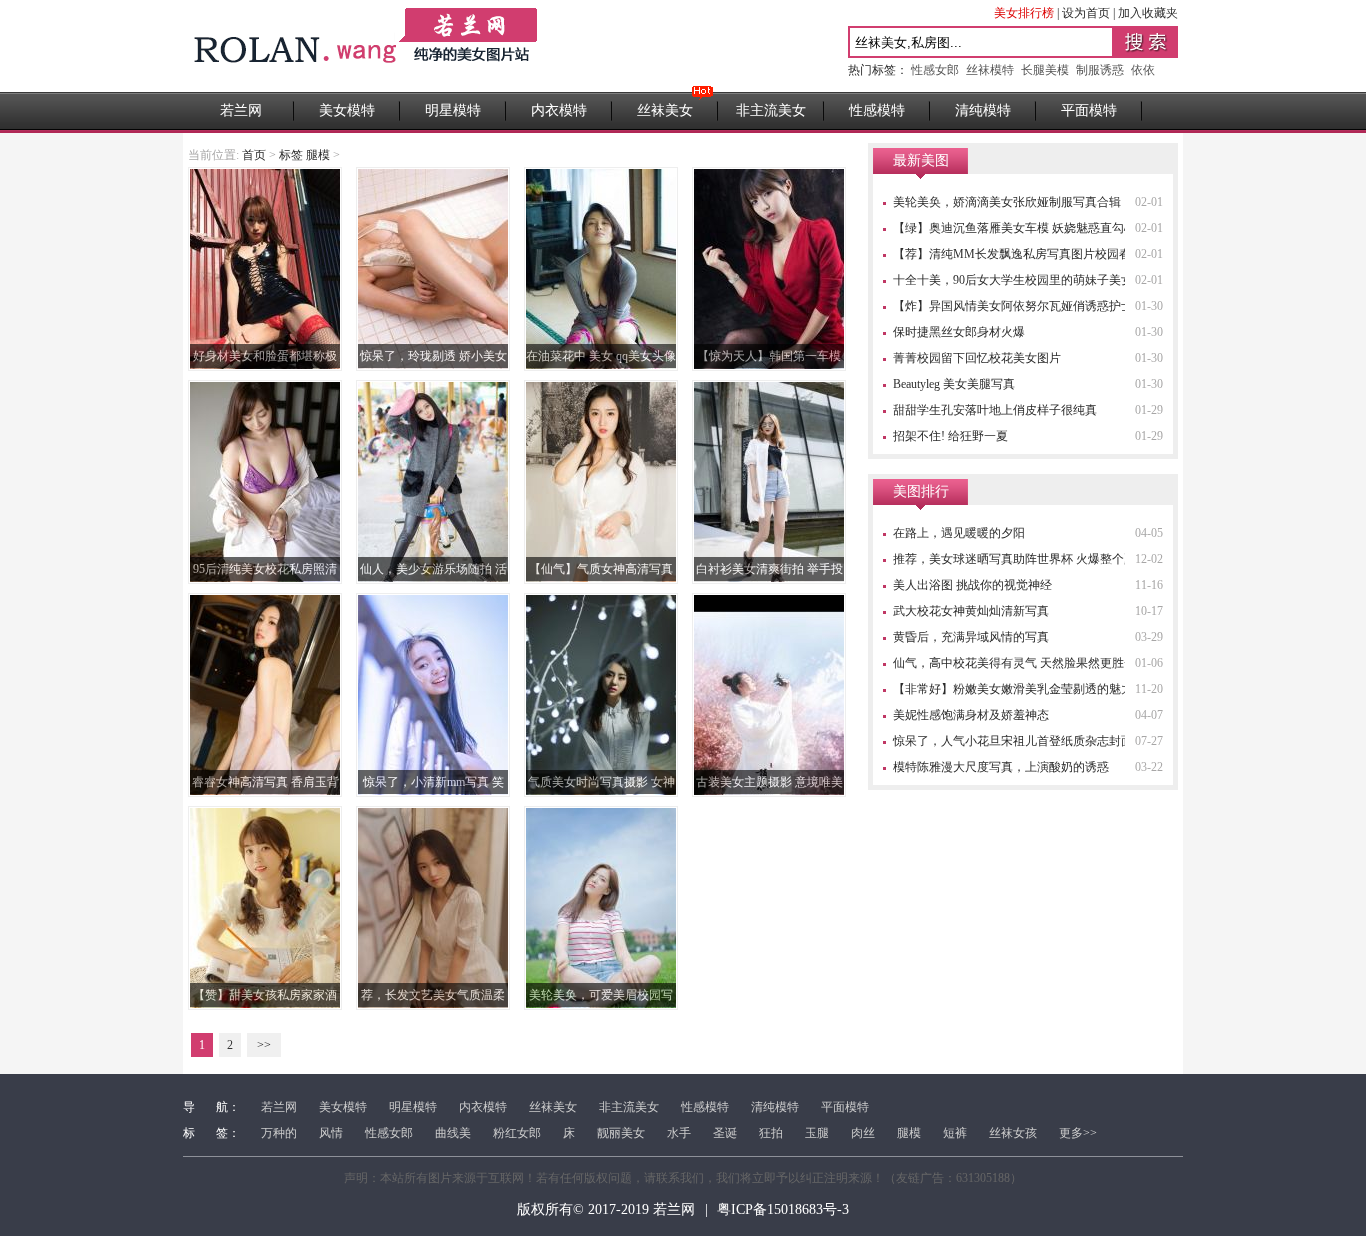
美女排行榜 (1024, 13)
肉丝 (863, 1133)
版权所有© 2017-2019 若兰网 (606, 1209)
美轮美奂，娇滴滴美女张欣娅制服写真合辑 (1007, 202)
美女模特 (347, 110)
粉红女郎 (517, 1133)
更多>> (1078, 1133)
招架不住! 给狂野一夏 (950, 436)
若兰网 (241, 110)
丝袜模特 (990, 70)
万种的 (279, 1133)
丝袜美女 (665, 110)
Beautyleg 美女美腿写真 (954, 384)
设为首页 (1086, 13)
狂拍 (771, 1133)
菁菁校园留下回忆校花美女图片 (977, 358)
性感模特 (877, 110)
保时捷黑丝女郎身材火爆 (959, 332)
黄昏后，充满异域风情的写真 (971, 637)
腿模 (909, 1133)
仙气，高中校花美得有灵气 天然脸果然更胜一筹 (1020, 663)
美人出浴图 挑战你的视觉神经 (972, 585)
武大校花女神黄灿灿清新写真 (971, 611)
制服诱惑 (1100, 70)
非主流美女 (771, 110)
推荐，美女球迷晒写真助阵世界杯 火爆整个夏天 (1020, 559)
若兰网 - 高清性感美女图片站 (367, 46)
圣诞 (725, 1133)
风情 (331, 1133)
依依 (1143, 70)
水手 (679, 1133)
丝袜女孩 (1013, 1133)
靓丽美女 (621, 1133)
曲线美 (453, 1133)
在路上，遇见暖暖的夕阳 (959, 533)
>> (264, 1045)
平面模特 (1089, 110)
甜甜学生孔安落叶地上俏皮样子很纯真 (995, 410)
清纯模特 (983, 110)
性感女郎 (935, 70)
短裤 (955, 1133)
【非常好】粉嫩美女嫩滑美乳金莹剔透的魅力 (1013, 689)
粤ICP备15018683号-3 (783, 1209)
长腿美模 (1045, 70)
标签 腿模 (304, 155)
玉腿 (817, 1133)
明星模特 (453, 110)
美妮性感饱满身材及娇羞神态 (971, 715)
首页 (254, 155)
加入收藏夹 (1148, 13)
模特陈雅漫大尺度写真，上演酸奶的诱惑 (1001, 767)
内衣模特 (559, 110)
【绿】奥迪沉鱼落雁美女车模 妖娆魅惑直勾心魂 (1020, 228)
